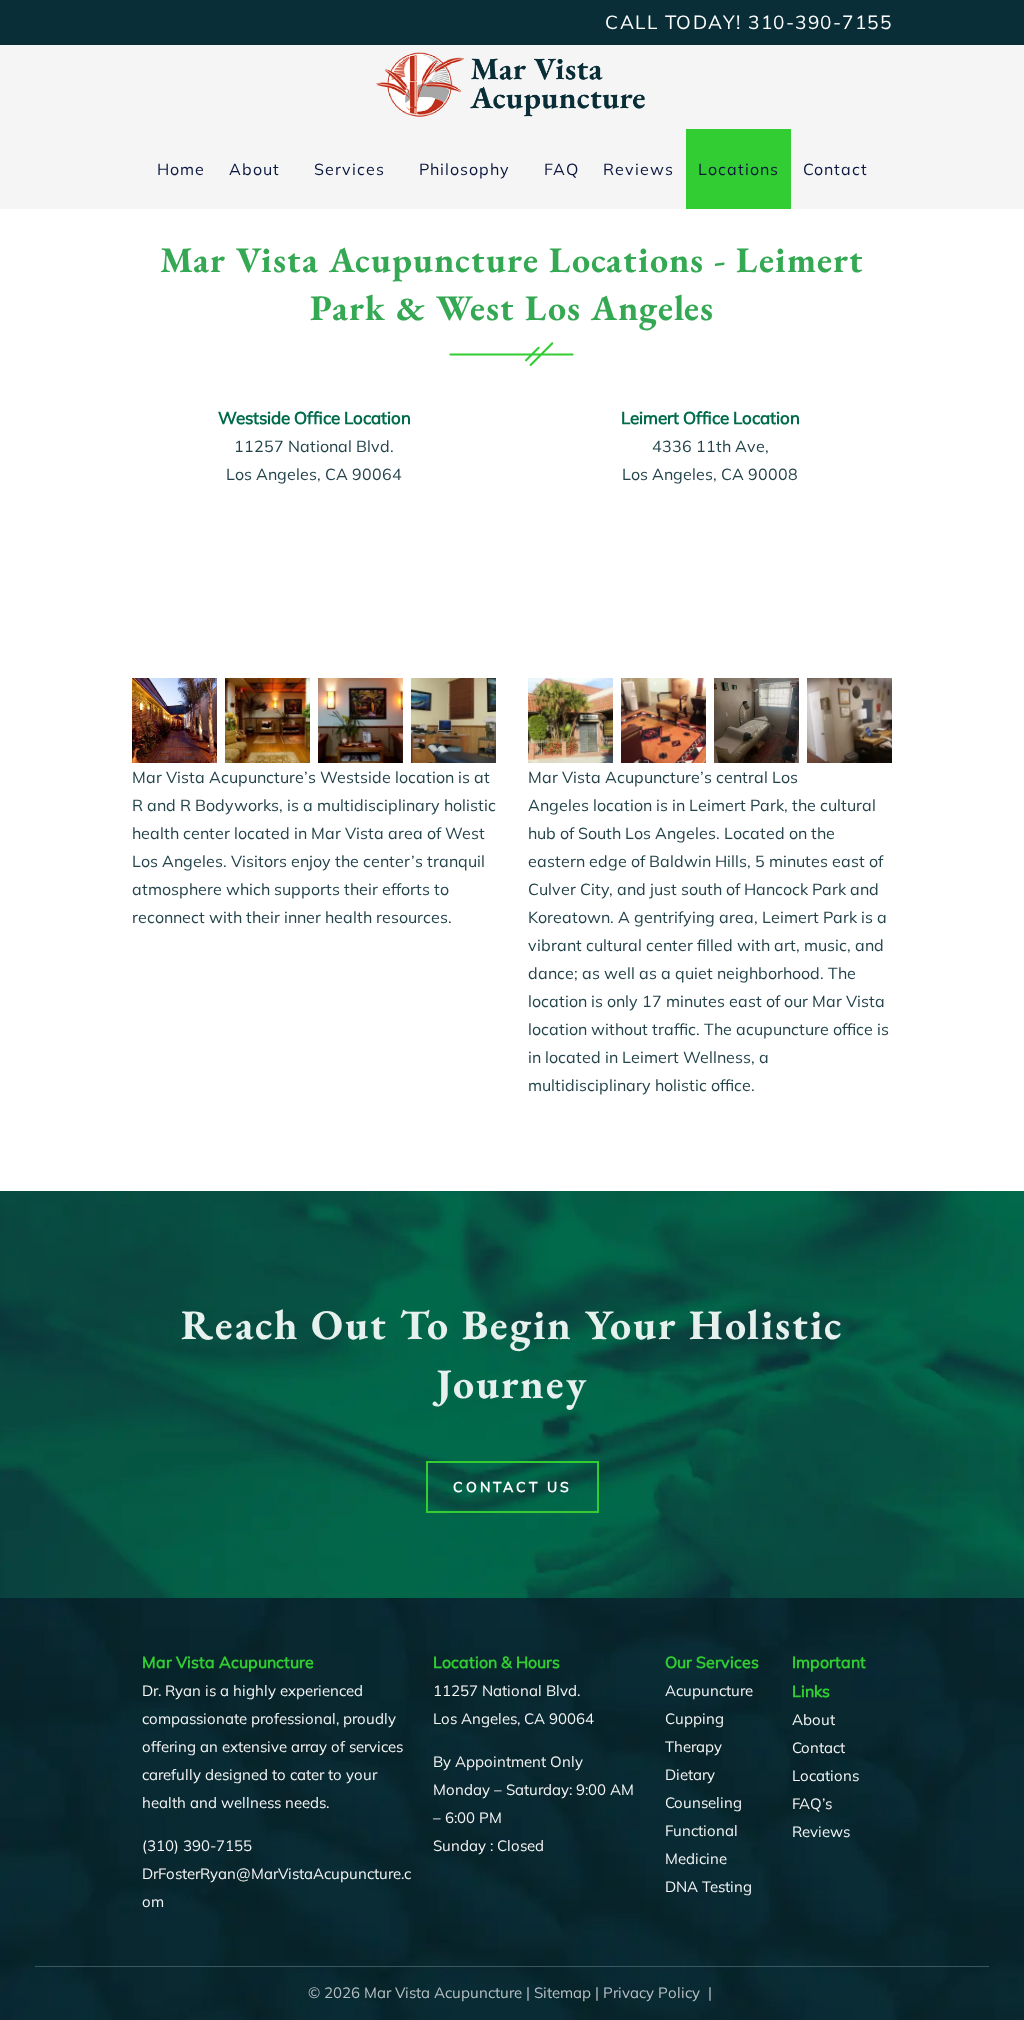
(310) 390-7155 (197, 1845)
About (254, 169)
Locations (738, 169)
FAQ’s (812, 1803)
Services (349, 169)
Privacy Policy (651, 1992)
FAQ (561, 169)
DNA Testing (708, 1886)
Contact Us (512, 1487)
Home (181, 169)
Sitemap (562, 1992)
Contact (835, 169)
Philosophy (464, 169)
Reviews (638, 169)
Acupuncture (709, 1690)
